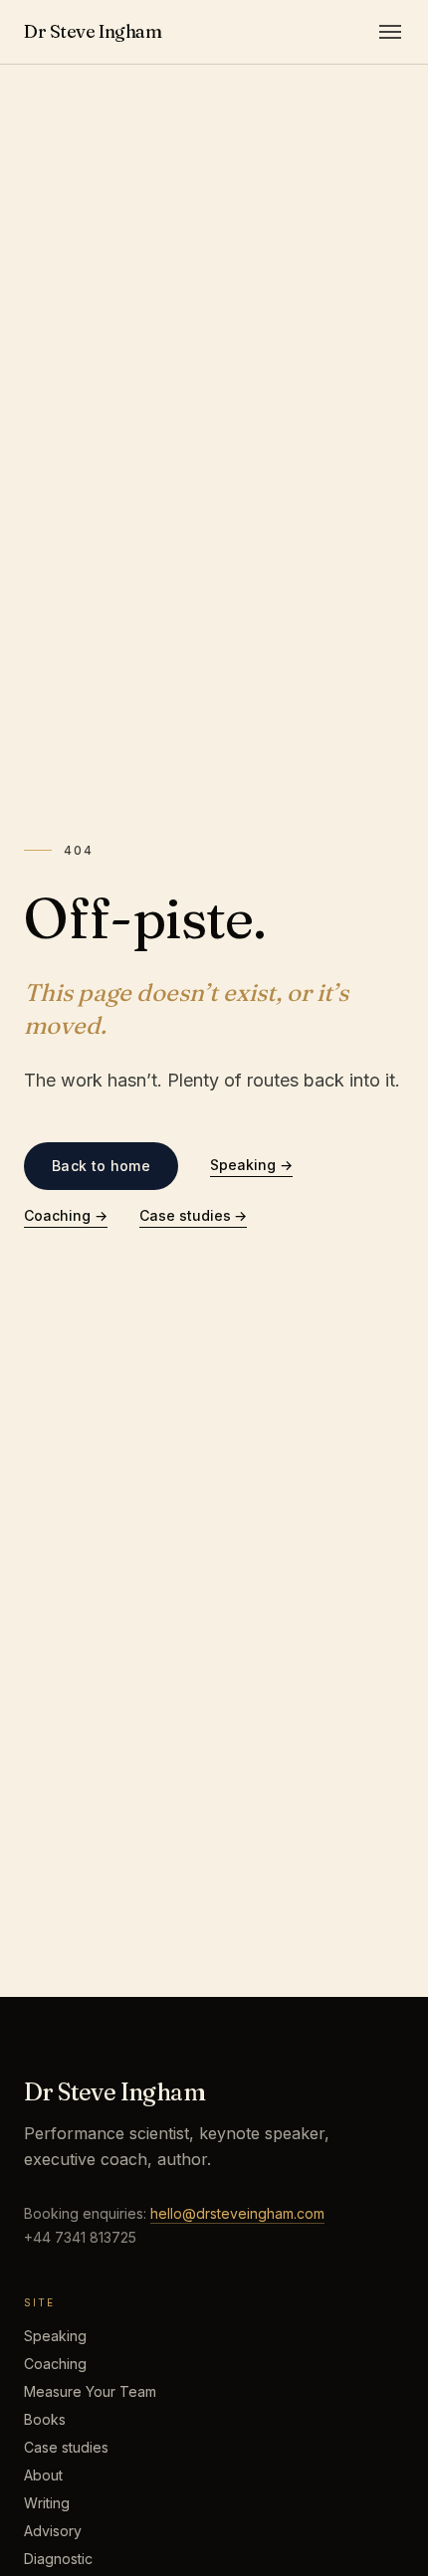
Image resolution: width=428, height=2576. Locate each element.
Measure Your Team (90, 2391)
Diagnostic (58, 2559)
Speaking (251, 1165)
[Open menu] (390, 32)
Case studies (194, 1215)
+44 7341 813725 (80, 2237)
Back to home (101, 1166)
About (43, 2475)
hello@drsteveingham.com (237, 2213)
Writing (47, 2503)
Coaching (66, 1215)
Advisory (53, 2531)
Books (45, 2419)
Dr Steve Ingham (93, 31)
